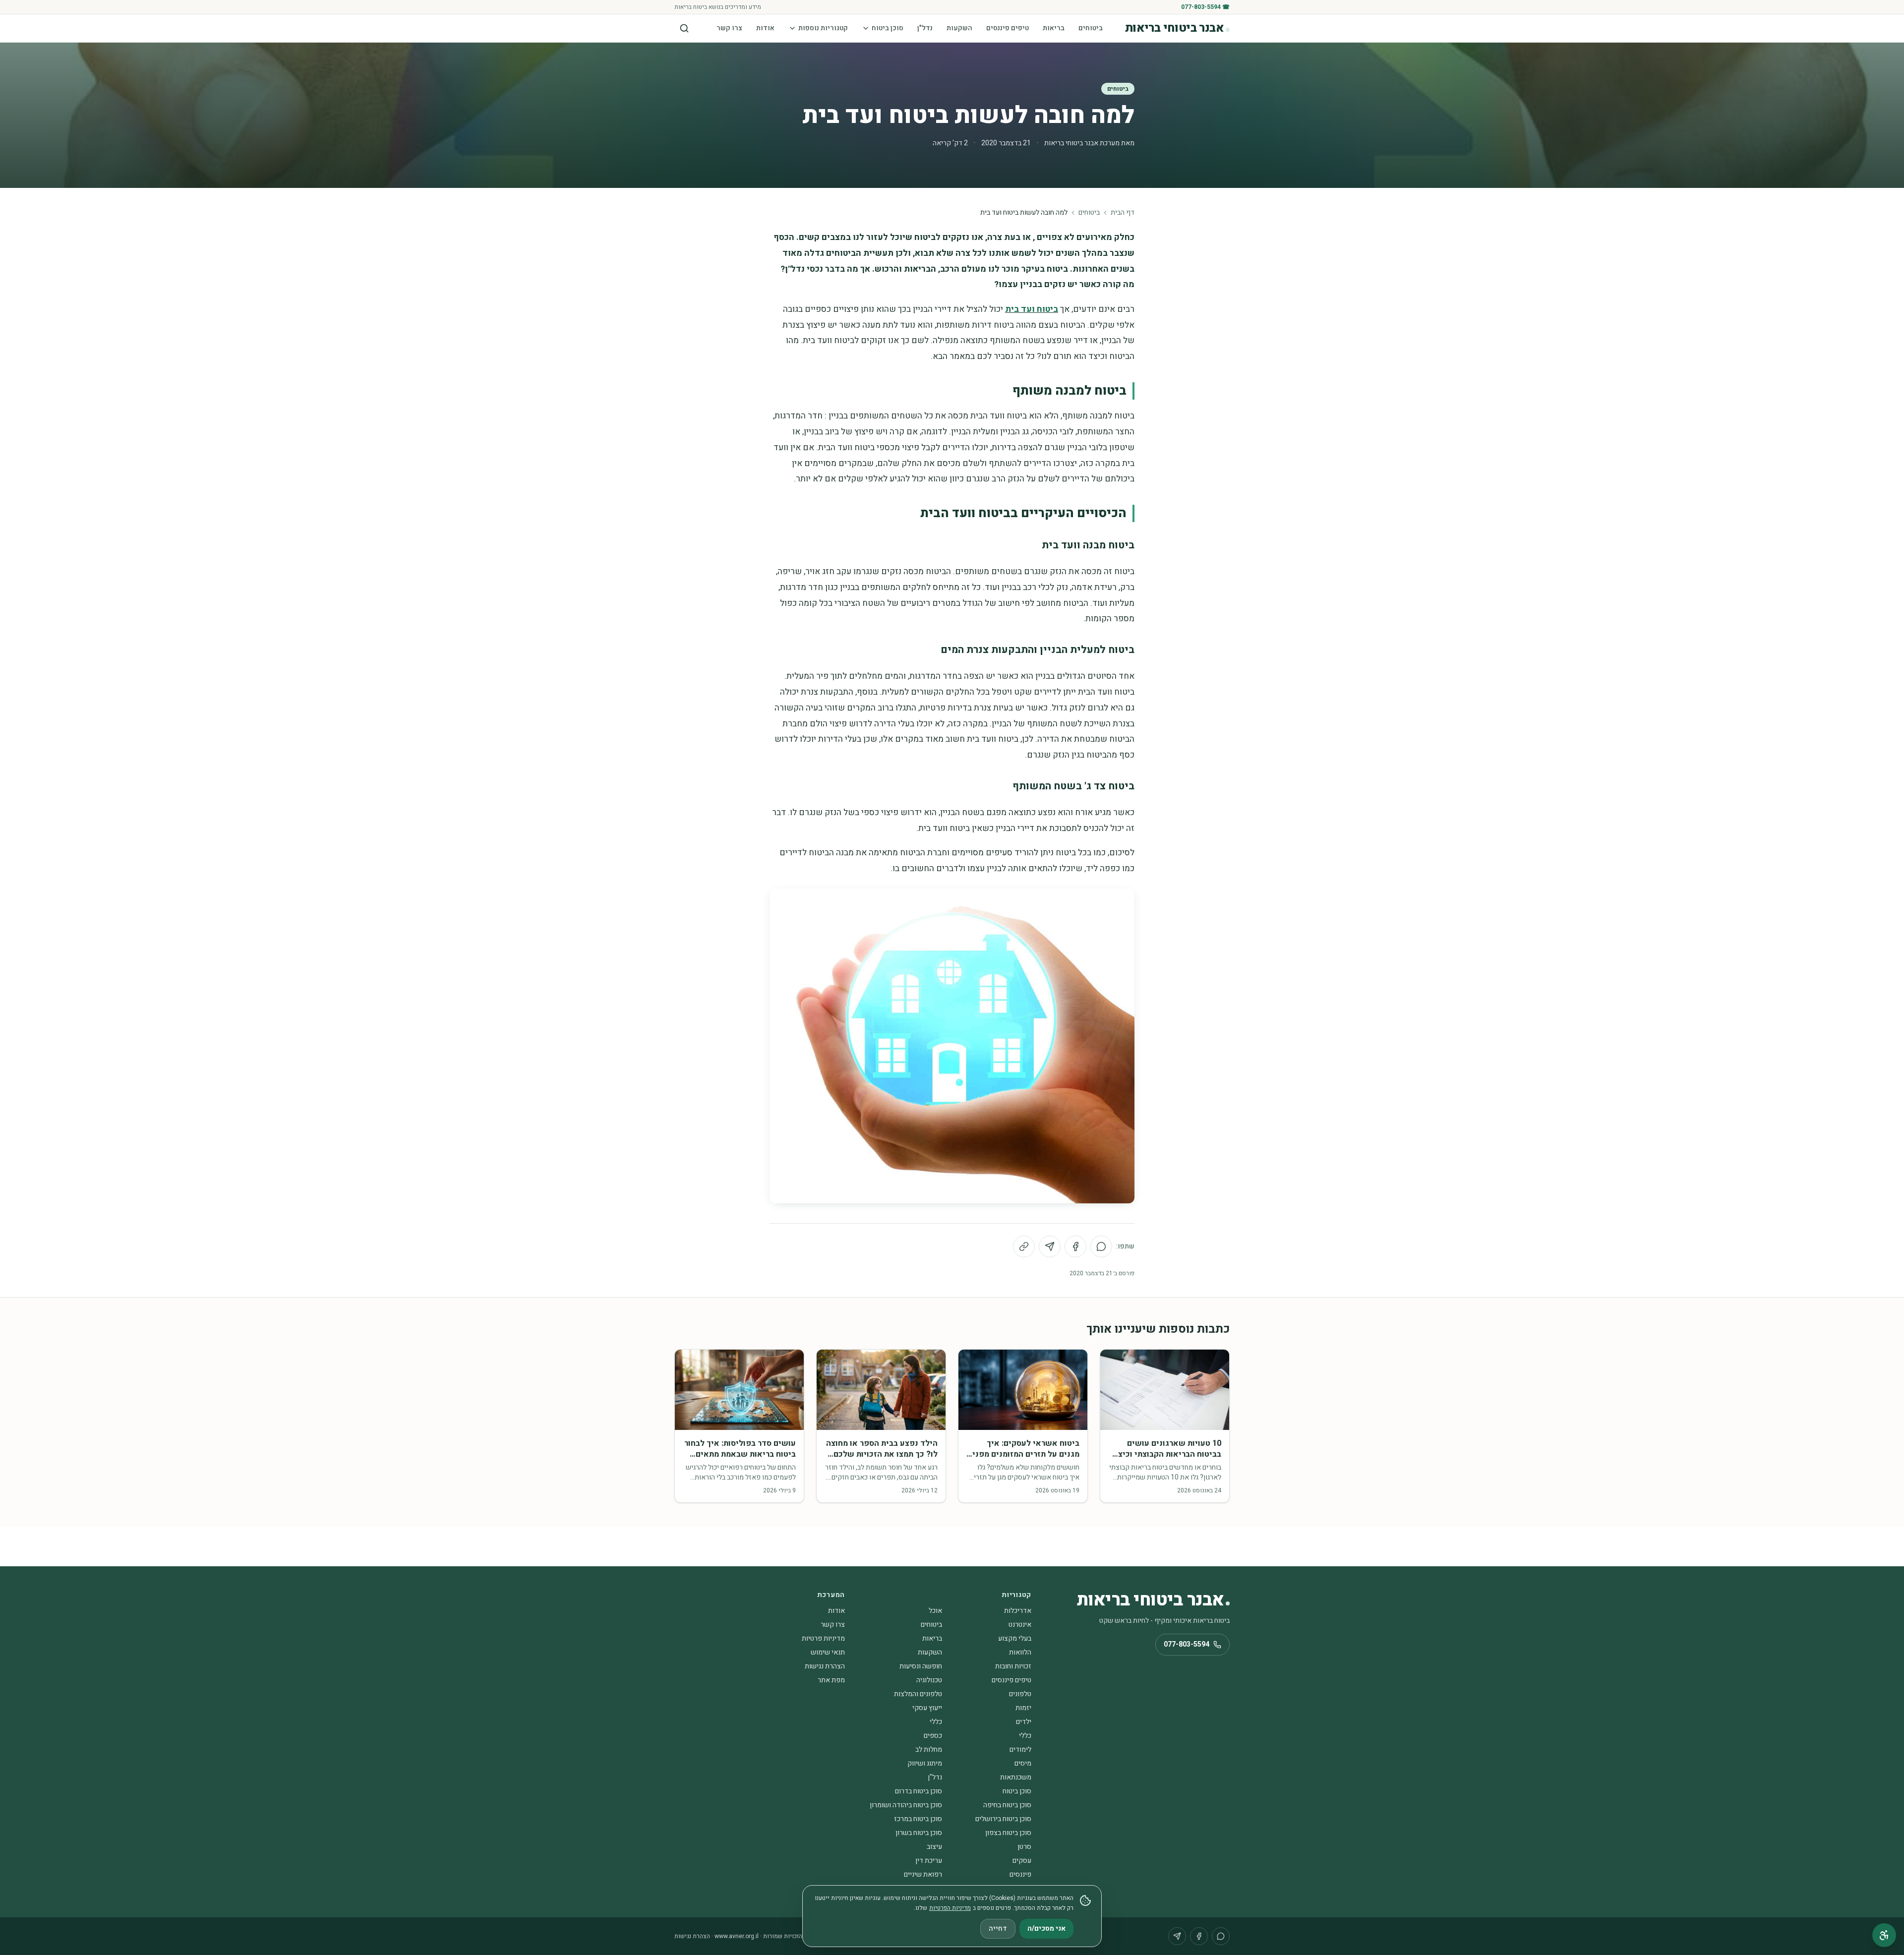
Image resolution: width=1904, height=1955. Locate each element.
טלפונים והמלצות (918, 1694)
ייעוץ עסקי (927, 1708)
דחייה (998, 1928)
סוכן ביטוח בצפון (1008, 1833)
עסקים (1022, 1861)
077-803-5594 (1187, 1644)
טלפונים (1020, 1694)
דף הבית (1123, 213)
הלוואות (1020, 1652)
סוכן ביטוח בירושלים (1003, 1819)
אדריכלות (1018, 1611)
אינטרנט (1020, 1625)
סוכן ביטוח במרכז (918, 1819)
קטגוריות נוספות (823, 28)
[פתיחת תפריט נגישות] (1884, 1935)
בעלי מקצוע (1015, 1638)
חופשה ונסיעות (921, 1666)
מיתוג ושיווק (925, 1763)
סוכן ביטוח (888, 28)
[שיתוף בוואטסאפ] (1101, 1246)
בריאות (1054, 28)
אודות (765, 28)
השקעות (959, 28)
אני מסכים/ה (1046, 1928)
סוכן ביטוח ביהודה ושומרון (906, 1805)
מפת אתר (831, 1680)
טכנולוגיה (929, 1680)
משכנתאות (1016, 1777)
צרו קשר (729, 28)
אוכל (935, 1611)
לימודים (1020, 1749)
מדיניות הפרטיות (950, 1908)
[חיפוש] (684, 28)
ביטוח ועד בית (1032, 309)
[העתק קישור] (1024, 1246)
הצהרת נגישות (825, 1666)
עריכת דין (929, 1861)
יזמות (1023, 1708)
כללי (936, 1722)
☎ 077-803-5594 (1205, 7)
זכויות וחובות (1013, 1666)
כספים (933, 1736)
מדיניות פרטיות (823, 1638)
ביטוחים (1091, 28)
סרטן (1024, 1847)
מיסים (1023, 1763)
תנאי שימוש (828, 1652)
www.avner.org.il (737, 1936)
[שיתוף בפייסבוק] (1075, 1246)
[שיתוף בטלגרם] (1050, 1246)
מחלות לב (929, 1749)
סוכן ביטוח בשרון (919, 1833)
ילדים (1024, 1722)
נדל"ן (925, 28)
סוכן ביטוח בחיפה (1007, 1805)
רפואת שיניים (923, 1874)
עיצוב (934, 1847)
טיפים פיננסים (1008, 28)
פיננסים (1020, 1874)
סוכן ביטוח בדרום (919, 1791)
